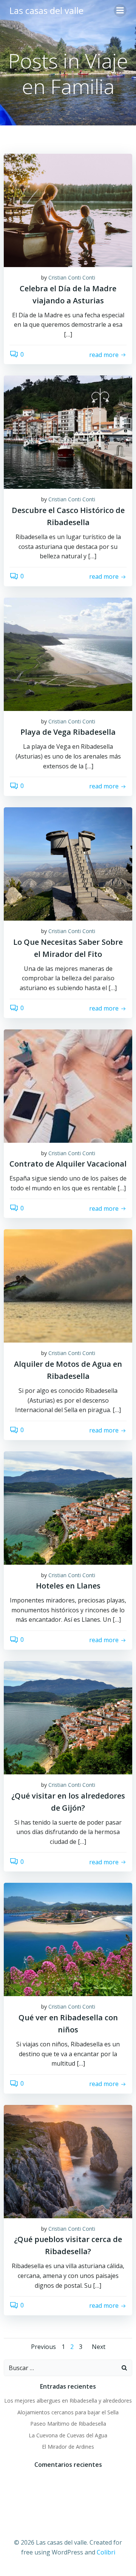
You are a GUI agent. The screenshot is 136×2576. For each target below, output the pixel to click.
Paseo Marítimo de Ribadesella (68, 2424)
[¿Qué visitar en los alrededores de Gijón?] (68, 1717)
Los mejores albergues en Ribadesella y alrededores (68, 2401)
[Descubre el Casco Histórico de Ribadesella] (68, 432)
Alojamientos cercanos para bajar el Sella (68, 2412)
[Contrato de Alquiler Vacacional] (68, 1085)
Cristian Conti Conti (72, 277)
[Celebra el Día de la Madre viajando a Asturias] (68, 210)
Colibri (106, 2552)
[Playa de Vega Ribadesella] (68, 654)
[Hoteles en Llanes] (68, 1507)
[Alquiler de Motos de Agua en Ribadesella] (68, 1286)
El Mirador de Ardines (68, 2447)
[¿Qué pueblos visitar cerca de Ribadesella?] (68, 2161)
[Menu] (120, 11)
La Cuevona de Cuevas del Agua (68, 2435)
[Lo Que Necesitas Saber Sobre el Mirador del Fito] (68, 863)
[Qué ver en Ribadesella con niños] (68, 1939)
